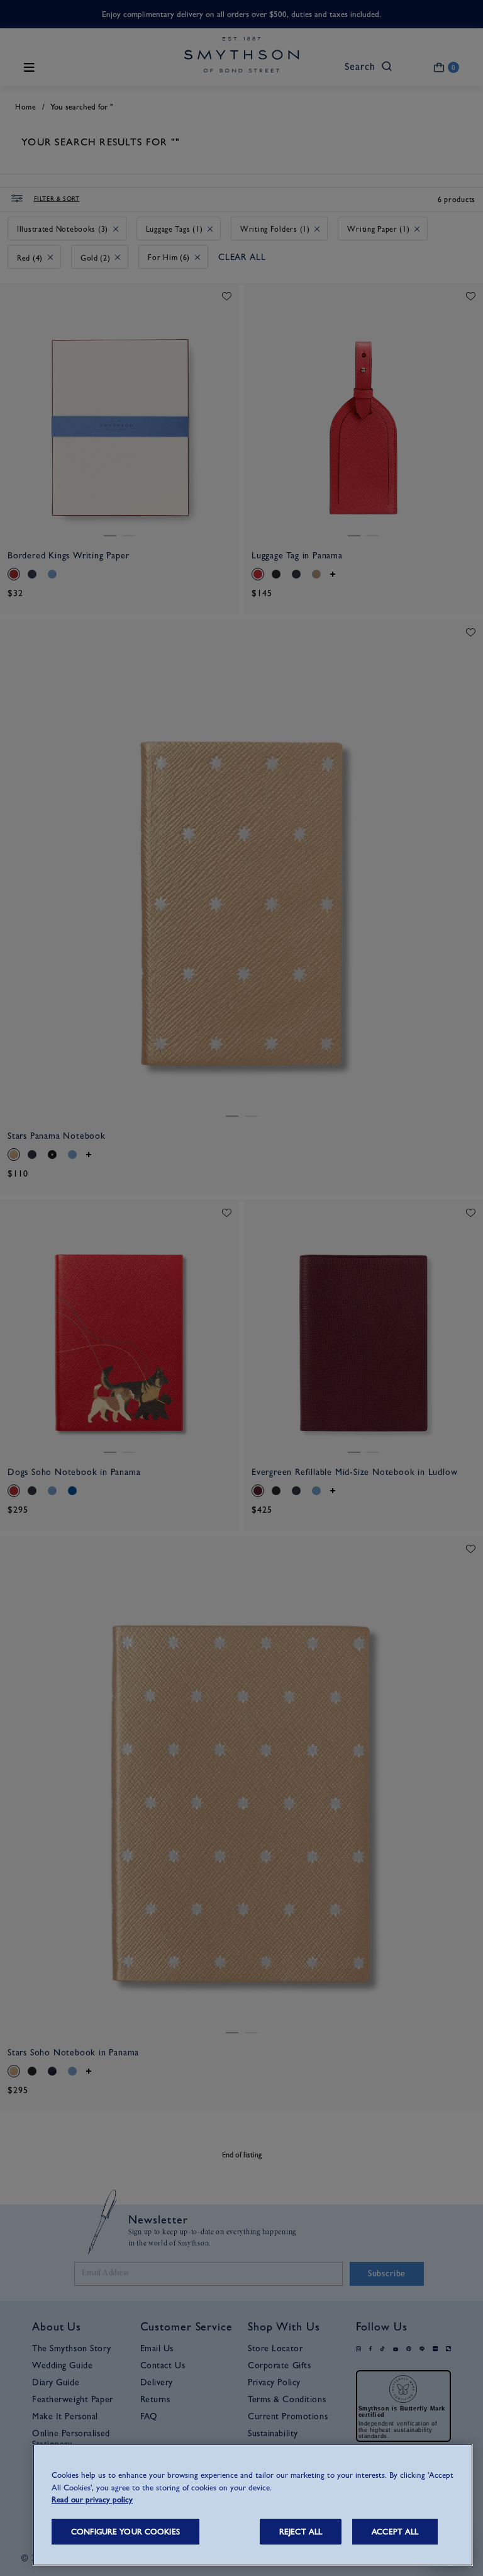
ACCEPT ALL (395, 2532)
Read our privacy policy (92, 2500)
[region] (253, 2505)
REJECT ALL (301, 2532)
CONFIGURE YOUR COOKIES (125, 2532)
